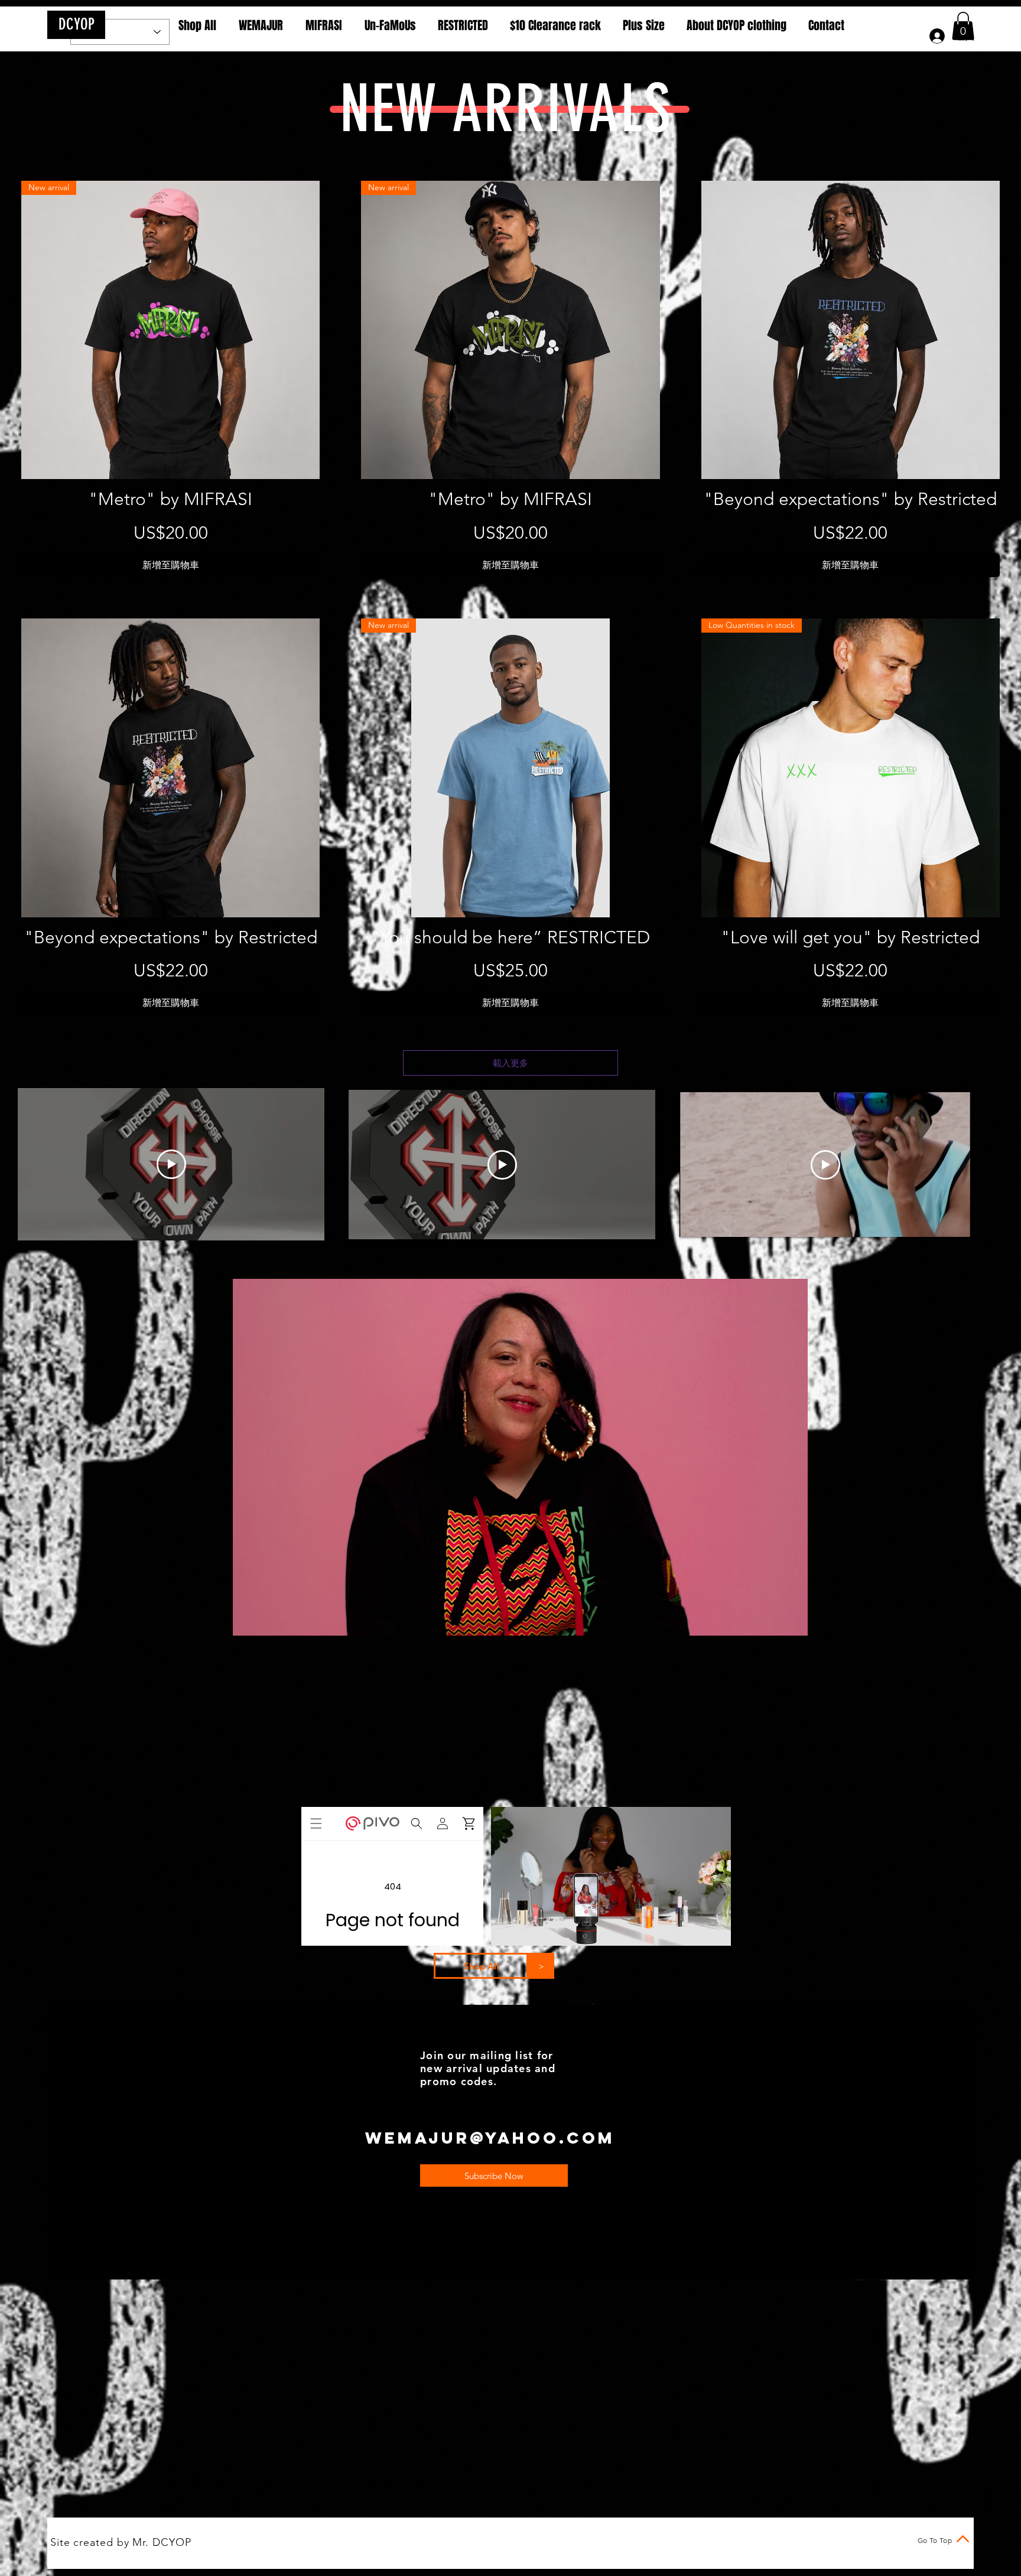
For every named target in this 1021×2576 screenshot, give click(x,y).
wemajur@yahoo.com (490, 2138)
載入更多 (510, 1063)
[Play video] (171, 1164)
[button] (963, 26)
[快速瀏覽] (851, 330)
